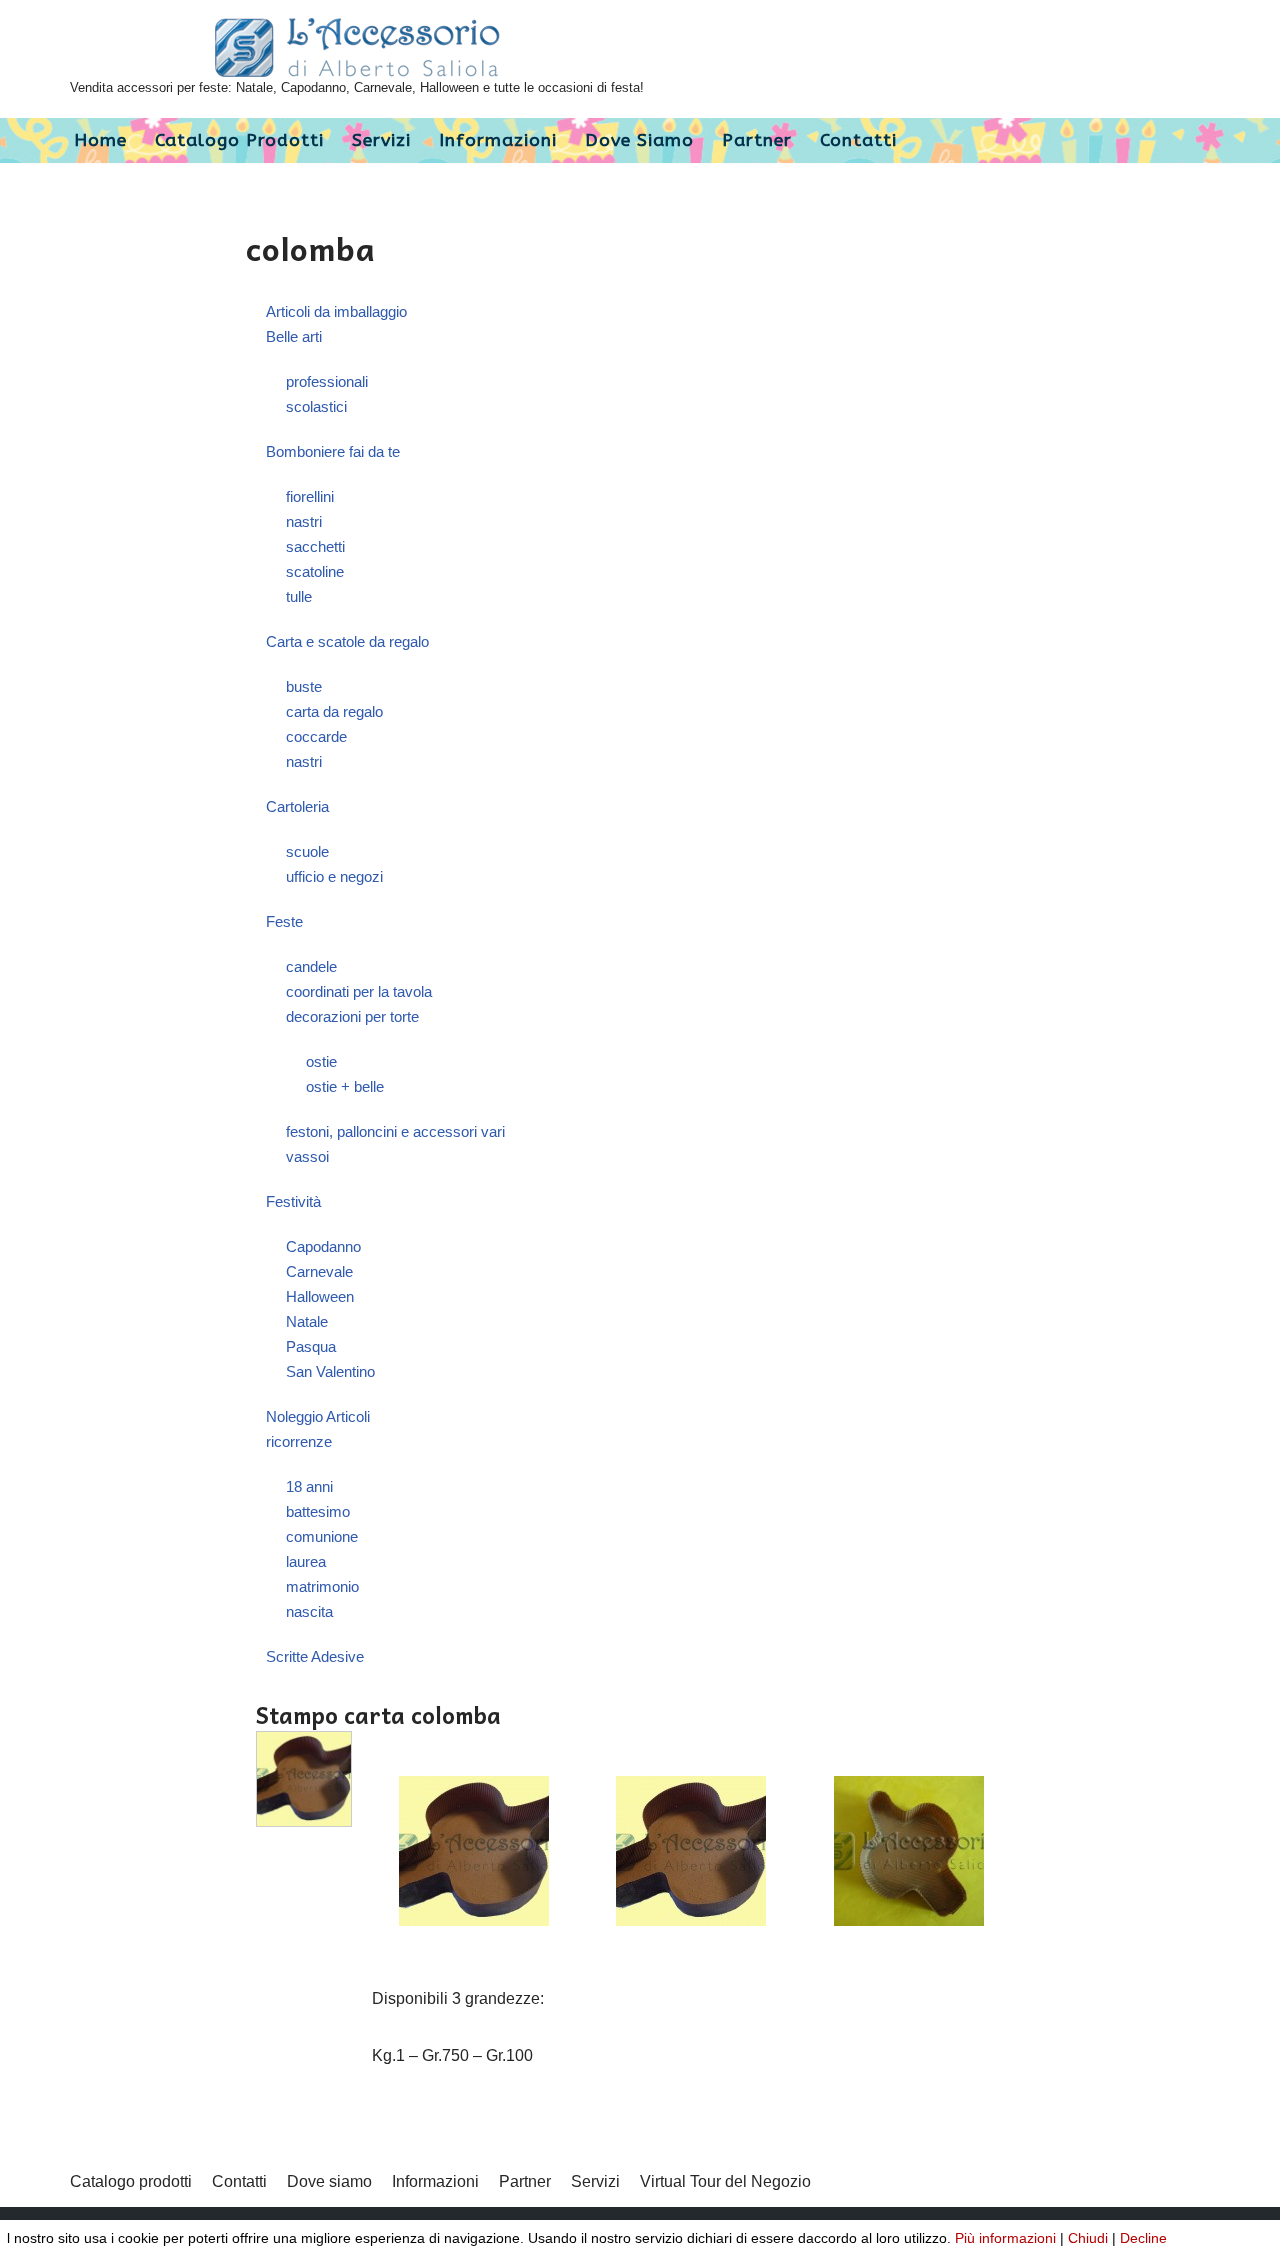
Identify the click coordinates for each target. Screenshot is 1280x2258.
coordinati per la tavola (359, 991)
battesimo (318, 1511)
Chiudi (1088, 2238)
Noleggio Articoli (318, 1416)
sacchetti (315, 546)
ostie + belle (345, 1086)
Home (100, 140)
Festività (293, 1201)
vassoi (307, 1156)
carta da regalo (334, 711)
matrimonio (322, 1586)
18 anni (309, 1486)
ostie (321, 1061)
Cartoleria (297, 806)
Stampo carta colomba (378, 1715)
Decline (1143, 2238)
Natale (307, 1321)
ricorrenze (299, 1441)
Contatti (858, 140)
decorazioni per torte (352, 1016)
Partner (757, 140)
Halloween (320, 1296)
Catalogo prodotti (239, 140)
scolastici (316, 406)
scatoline (315, 571)
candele (311, 966)
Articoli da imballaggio (336, 311)
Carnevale (319, 1271)
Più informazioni (1005, 2238)
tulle (299, 596)
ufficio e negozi (334, 876)
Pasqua (311, 1346)
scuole (307, 851)
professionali (327, 381)
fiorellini (310, 496)
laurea (306, 1561)
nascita (309, 1611)
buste (304, 686)
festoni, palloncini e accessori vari (395, 1131)
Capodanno (323, 1246)
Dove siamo (639, 140)
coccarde (316, 736)
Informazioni (498, 140)
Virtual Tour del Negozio (725, 2181)
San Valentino (330, 1371)
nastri (304, 521)
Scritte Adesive (315, 1656)
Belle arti (294, 336)
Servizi (381, 140)
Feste (284, 921)
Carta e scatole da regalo (347, 641)
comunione (322, 1536)
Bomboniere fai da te (333, 451)
